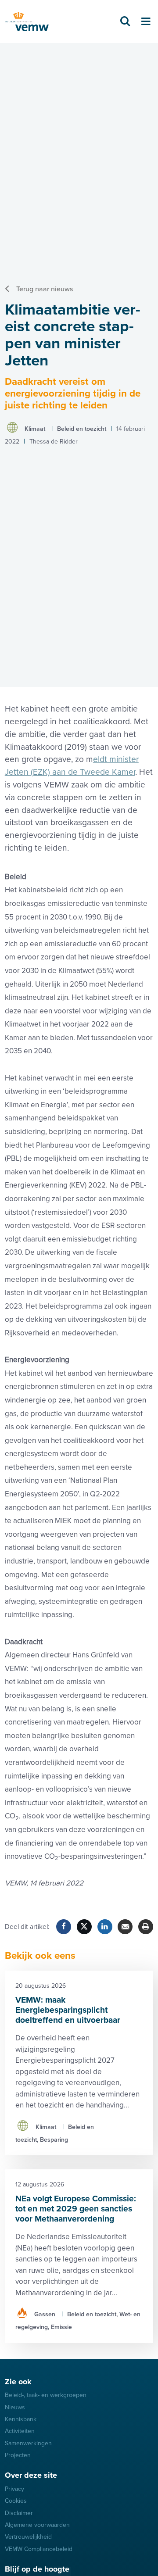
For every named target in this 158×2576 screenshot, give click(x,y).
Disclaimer (19, 2513)
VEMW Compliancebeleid (39, 2549)
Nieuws (15, 2407)
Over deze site (31, 2475)
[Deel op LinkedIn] (105, 1927)
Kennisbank (21, 2419)
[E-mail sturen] (125, 1927)
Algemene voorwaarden (37, 2525)
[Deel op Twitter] (84, 1927)
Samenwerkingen (28, 2443)
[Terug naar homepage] (27, 22)
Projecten (18, 2455)
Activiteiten (20, 2431)
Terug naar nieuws (45, 289)
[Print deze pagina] (146, 1927)
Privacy (14, 2489)
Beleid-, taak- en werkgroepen (46, 2395)
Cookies (16, 2501)
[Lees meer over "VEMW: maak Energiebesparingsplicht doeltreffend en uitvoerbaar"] (79, 2063)
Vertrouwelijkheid (28, 2537)
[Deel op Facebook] (64, 1927)
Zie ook (18, 2382)
